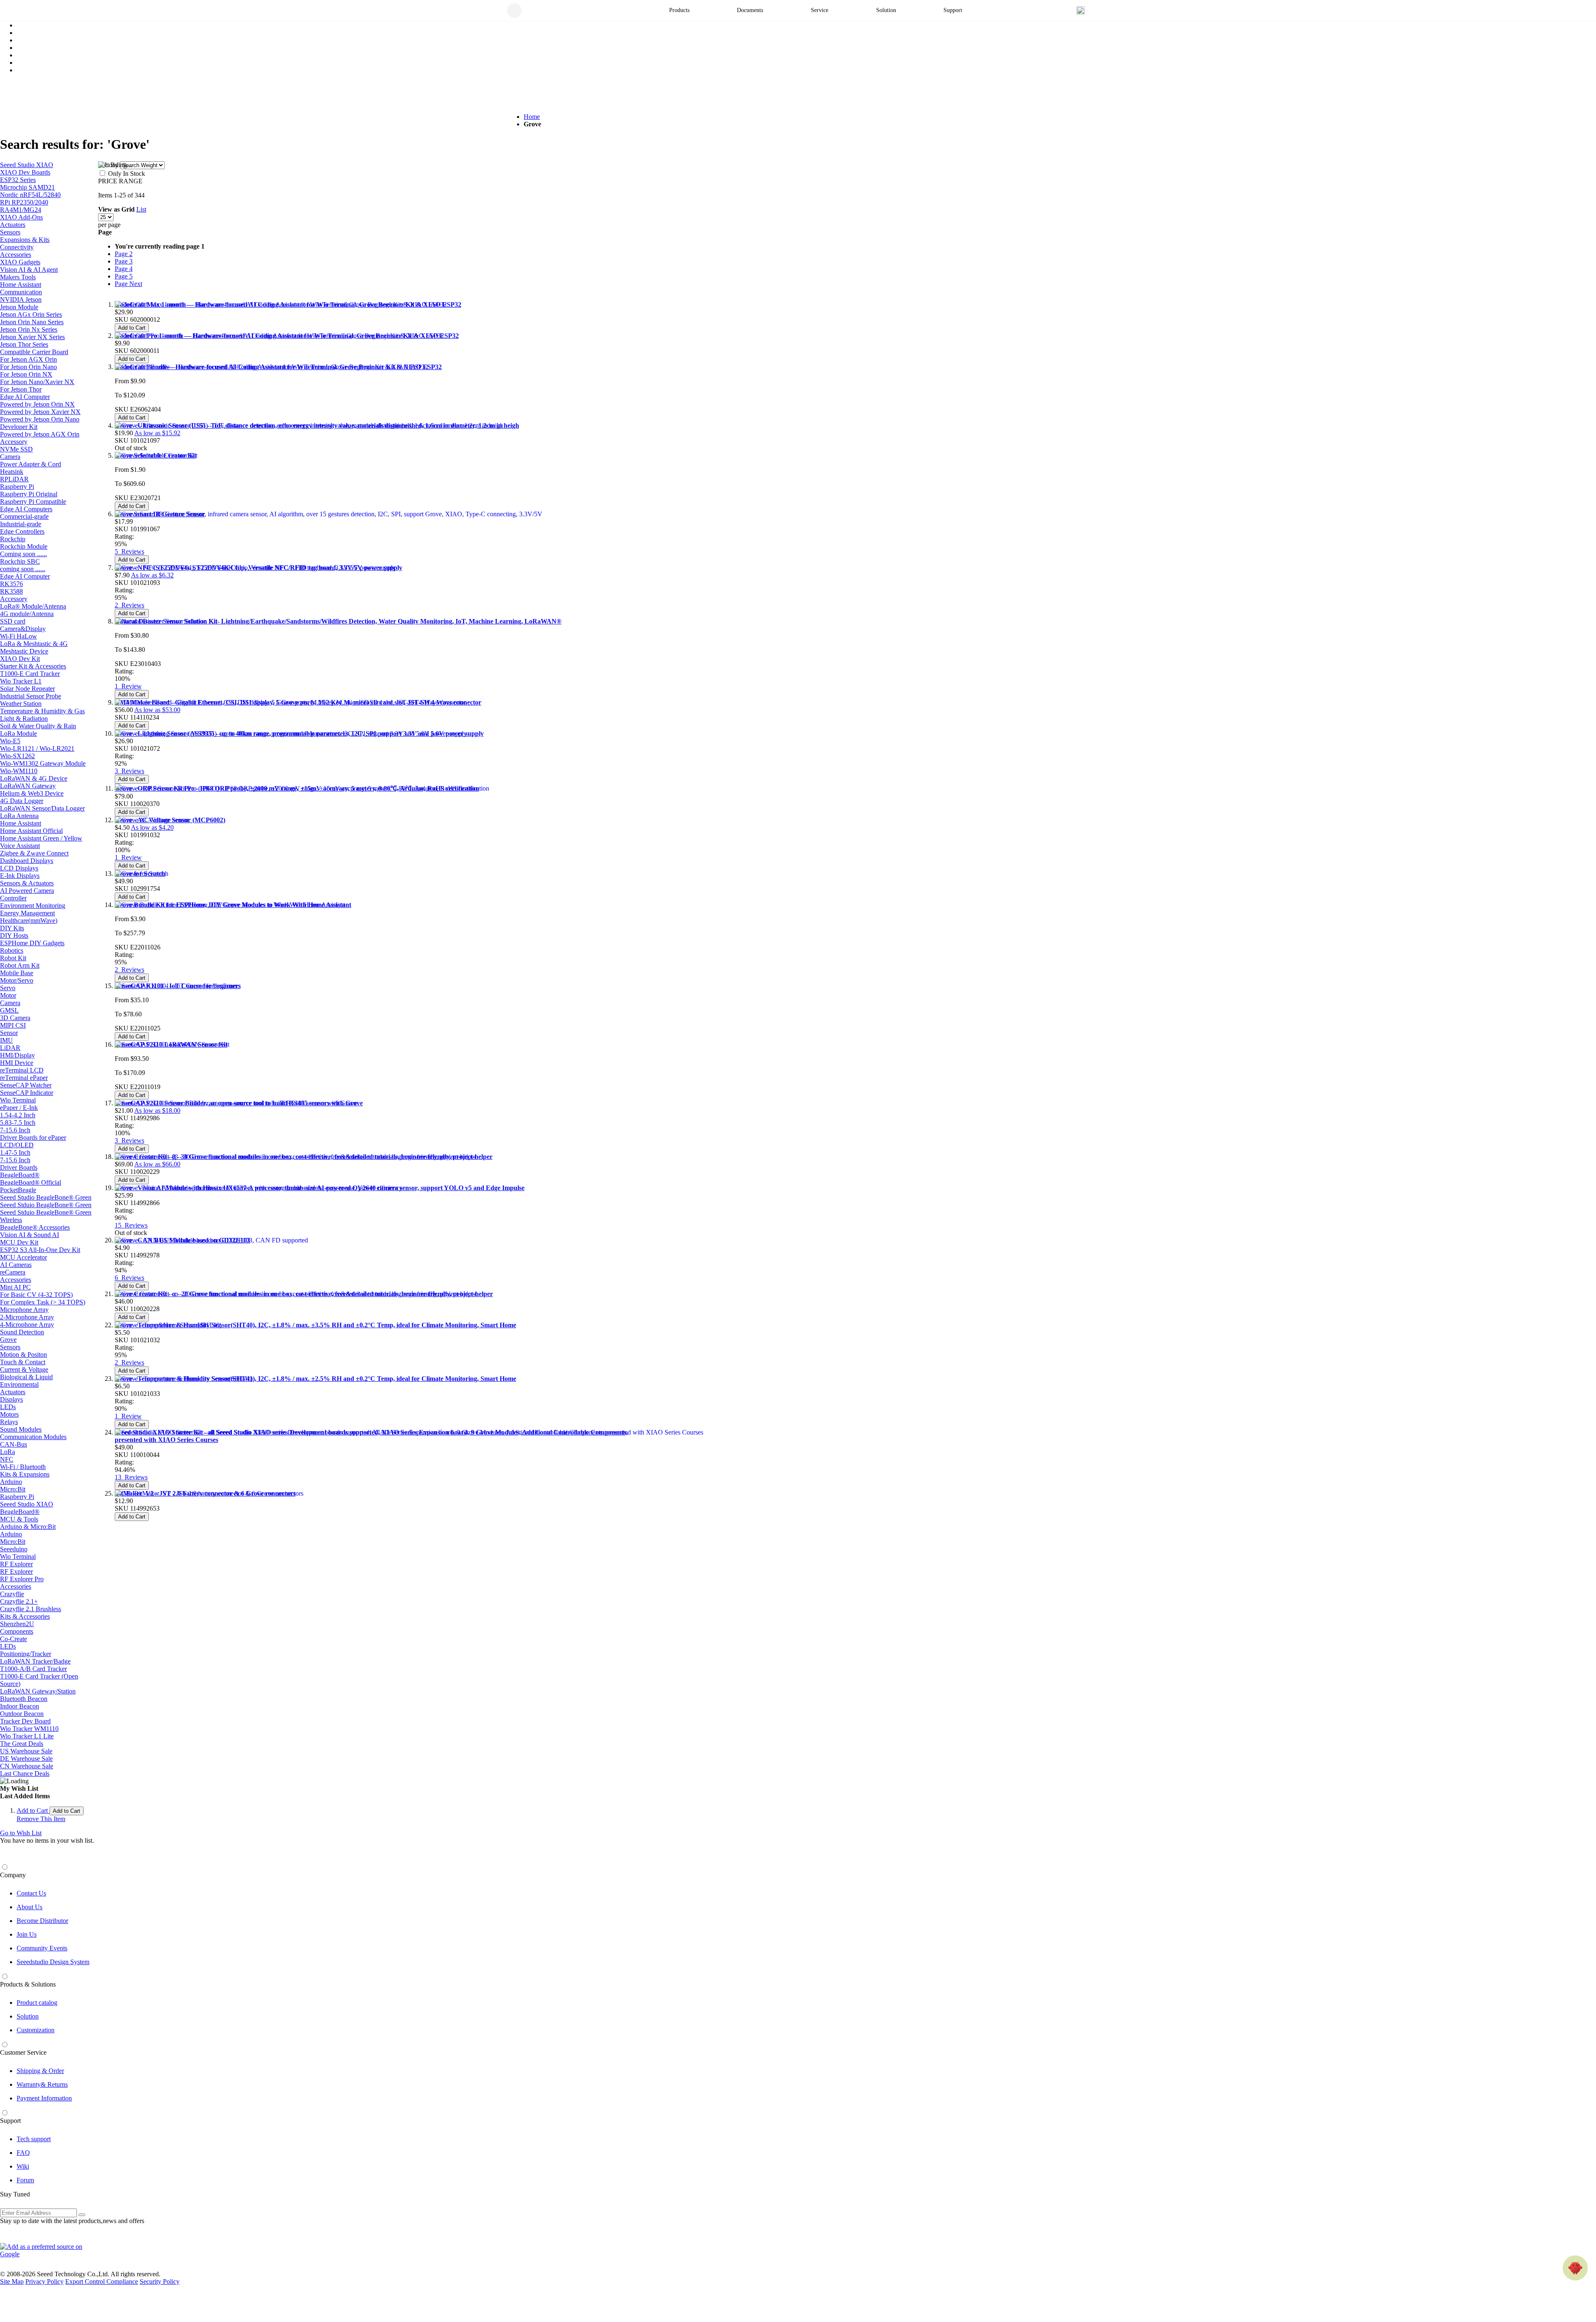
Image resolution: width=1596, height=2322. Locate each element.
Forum (25, 2180)
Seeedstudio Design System (53, 1962)
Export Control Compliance (102, 2281)
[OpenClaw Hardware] (1575, 2268)
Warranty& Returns (42, 2084)
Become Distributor (42, 1921)
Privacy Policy (44, 2281)
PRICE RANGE (120, 181)
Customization (36, 2030)
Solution (28, 2016)
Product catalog (37, 2003)
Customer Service (23, 2052)
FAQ (23, 2153)
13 (131, 1477)
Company (13, 1875)
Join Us (27, 1934)
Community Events (42, 1948)
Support (10, 2121)
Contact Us (31, 1893)
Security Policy (160, 2281)
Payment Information (44, 2098)
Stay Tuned (15, 2194)
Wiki (23, 2166)
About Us (30, 1907)
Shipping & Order (40, 2071)
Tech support (34, 2139)
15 (131, 1225)
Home (532, 117)
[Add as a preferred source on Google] (46, 2251)
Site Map (12, 2281)
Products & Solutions (28, 1984)
